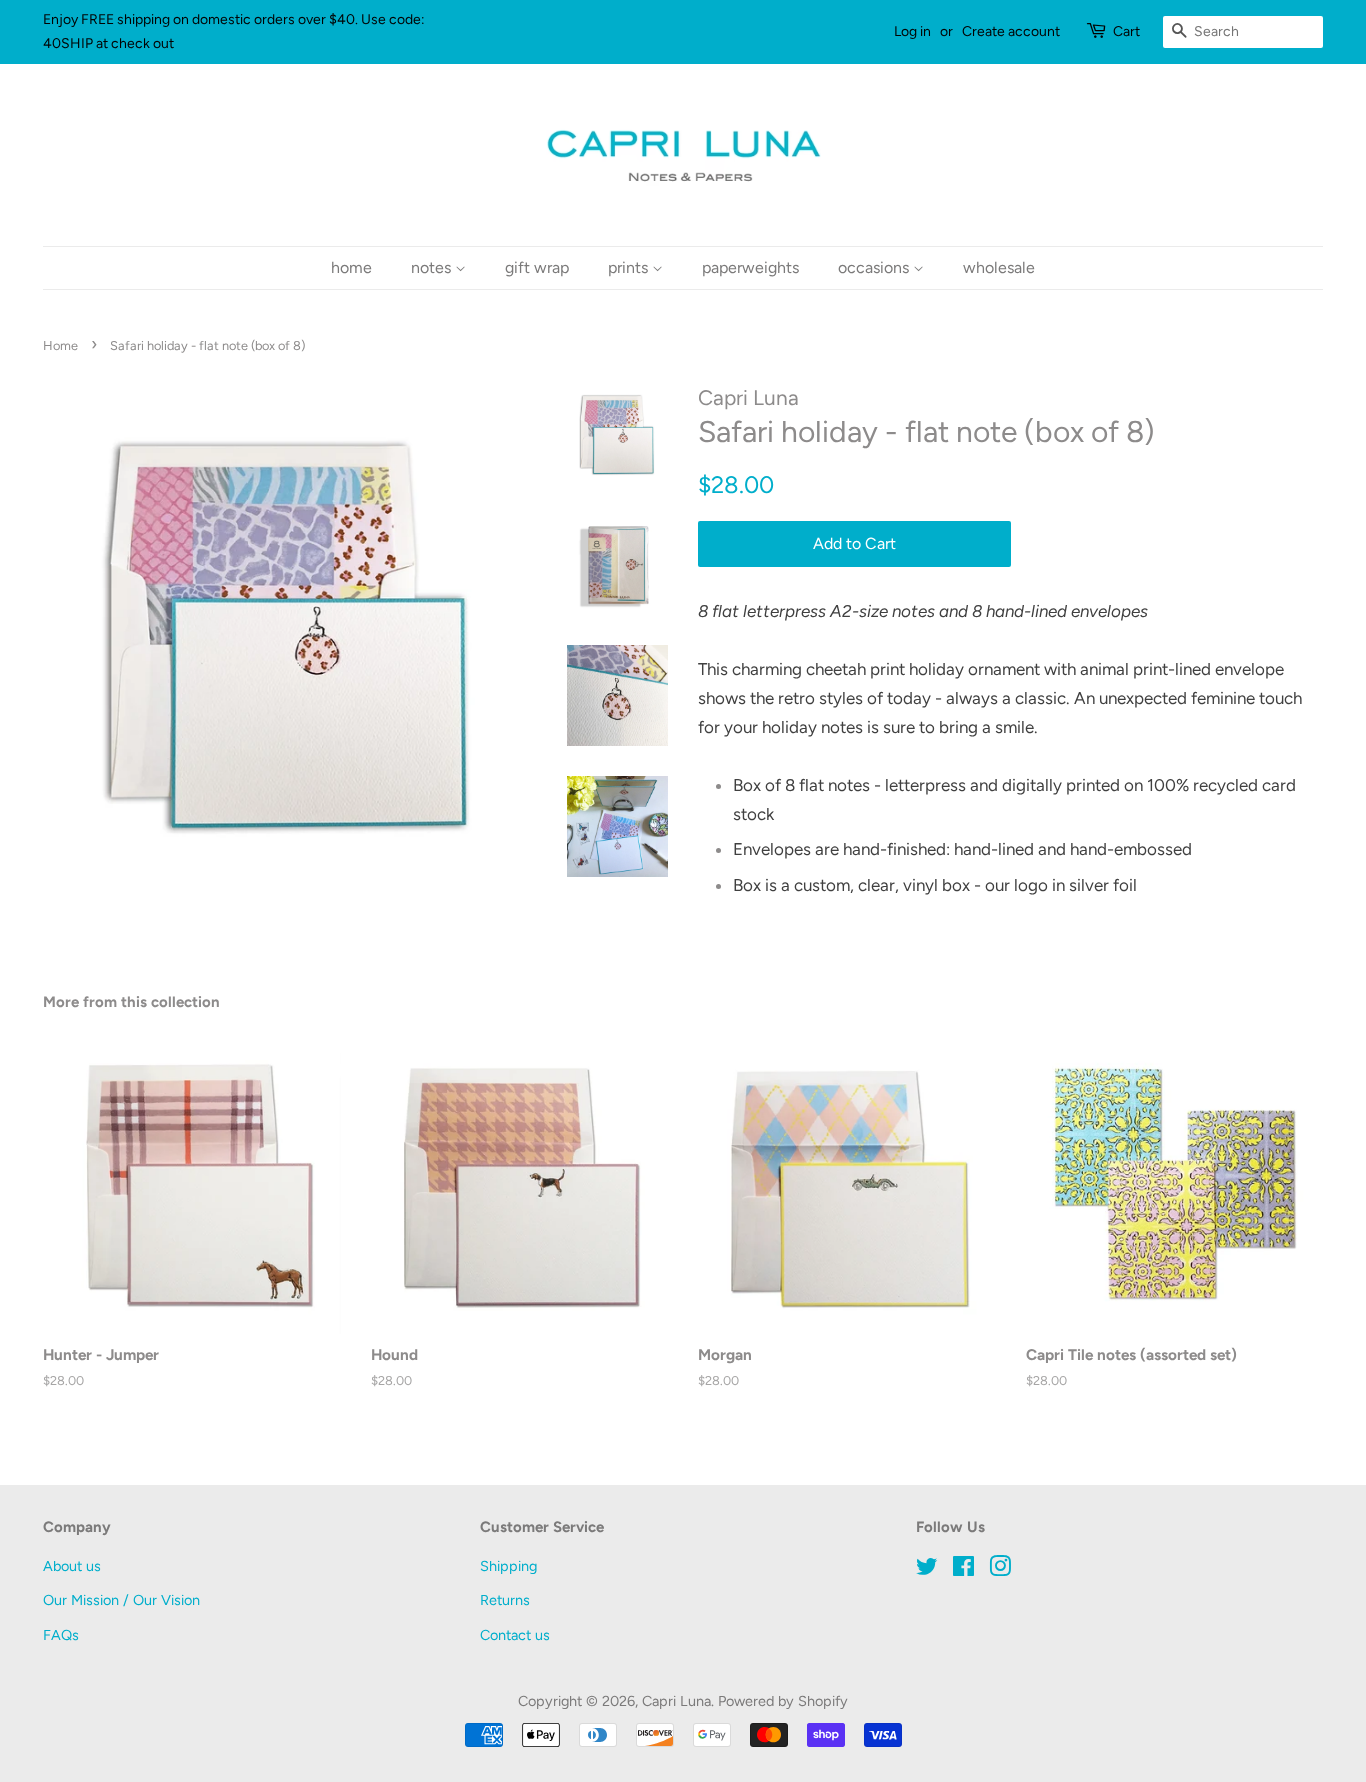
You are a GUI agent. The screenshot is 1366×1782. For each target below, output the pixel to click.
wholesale (999, 267)
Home (60, 345)
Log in (912, 31)
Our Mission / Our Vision (121, 1600)
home (351, 267)
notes (433, 267)
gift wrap (537, 267)
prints (630, 267)
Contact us (515, 1635)
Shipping (508, 1566)
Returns (505, 1600)
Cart (1126, 31)
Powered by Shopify (783, 1701)
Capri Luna (676, 1701)
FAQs (61, 1635)
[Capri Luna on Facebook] (963, 1570)
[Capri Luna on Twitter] (927, 1570)
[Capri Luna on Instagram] (1000, 1570)
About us (72, 1566)
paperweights (750, 267)
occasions (875, 267)
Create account (1011, 31)
